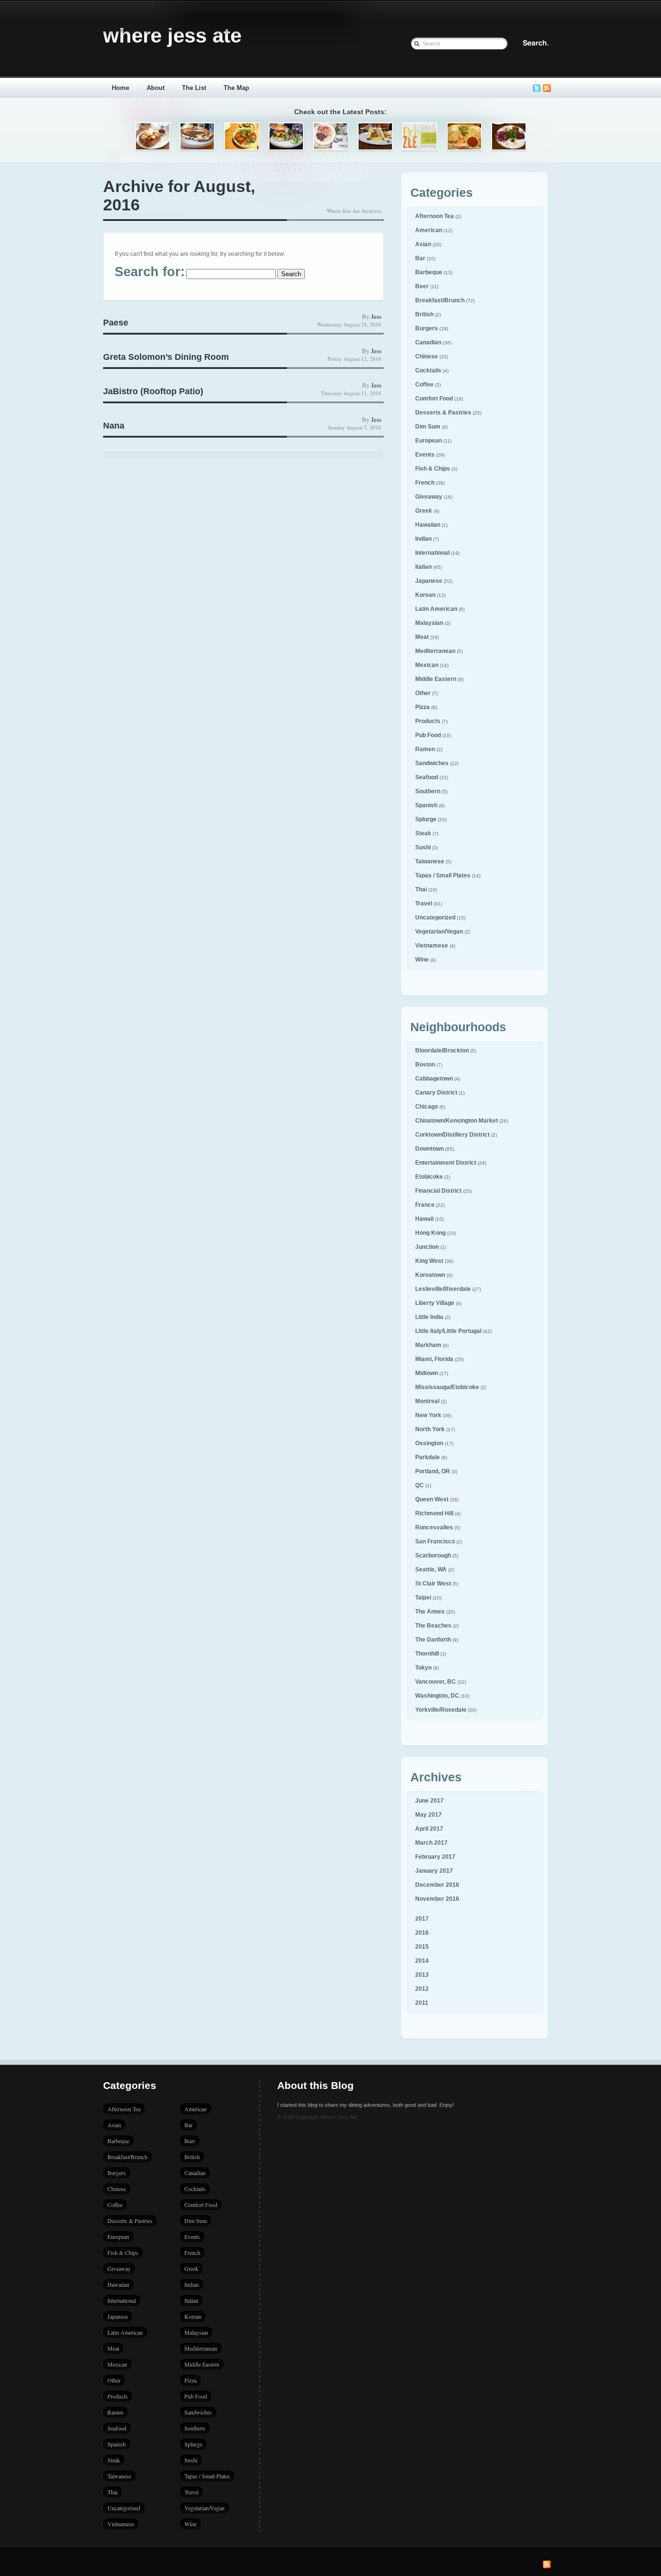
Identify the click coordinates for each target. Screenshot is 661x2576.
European (428, 441)
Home (120, 88)
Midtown (427, 1373)
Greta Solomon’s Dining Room (166, 357)
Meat (422, 637)
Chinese (427, 356)
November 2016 (437, 1899)
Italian (423, 567)
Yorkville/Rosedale (441, 1710)
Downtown (429, 1149)
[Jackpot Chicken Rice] (464, 137)
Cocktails (428, 370)
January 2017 (434, 1871)
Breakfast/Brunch (440, 300)
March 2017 (431, 1843)
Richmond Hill (434, 1513)
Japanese (429, 581)
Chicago (427, 1107)
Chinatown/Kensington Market (457, 1121)
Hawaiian (428, 525)
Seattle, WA (431, 1569)
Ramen (425, 749)
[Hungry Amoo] (375, 137)
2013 (422, 1975)
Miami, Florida (434, 1359)
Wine (422, 960)
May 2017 (428, 1815)
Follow (537, 88)
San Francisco (435, 1541)
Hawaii (424, 1219)
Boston (425, 1065)
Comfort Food (434, 399)
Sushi (423, 847)
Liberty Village (435, 1303)
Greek (424, 511)
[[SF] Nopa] (153, 137)
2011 (422, 2003)
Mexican (427, 665)
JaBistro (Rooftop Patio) (153, 391)
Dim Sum (428, 427)
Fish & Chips (433, 469)
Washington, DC (437, 1696)
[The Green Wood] (286, 137)
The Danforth (433, 1640)
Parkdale (428, 1457)
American (429, 230)
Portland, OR (433, 1471)
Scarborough (433, 1555)
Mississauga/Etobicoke (447, 1387)
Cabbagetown (434, 1079)
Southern (428, 791)
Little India (429, 1317)
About (156, 88)
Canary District (436, 1093)
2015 (422, 1947)
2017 (422, 1919)
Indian (423, 539)
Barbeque (429, 272)
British (424, 314)
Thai (421, 889)
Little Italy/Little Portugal (448, 1331)
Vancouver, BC (436, 1682)
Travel (424, 903)
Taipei (423, 1598)
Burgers (427, 328)
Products (428, 721)
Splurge (426, 819)
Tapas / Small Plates (443, 875)
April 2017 (429, 1829)
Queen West (432, 1499)
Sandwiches (432, 763)
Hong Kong (430, 1233)
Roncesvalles (434, 1527)
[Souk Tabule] (509, 137)
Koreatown (430, 1275)
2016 (422, 1933)
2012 (422, 1989)
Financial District (438, 1191)
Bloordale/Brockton (442, 1051)
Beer (422, 286)
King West (429, 1261)
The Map (236, 88)
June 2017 (429, 1801)
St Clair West (433, 1584)
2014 (422, 1961)
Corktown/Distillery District (452, 1135)
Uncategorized (435, 918)
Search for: (150, 272)
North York (430, 1429)
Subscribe (547, 88)
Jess (376, 316)
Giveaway (429, 497)
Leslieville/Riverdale (443, 1289)
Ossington (429, 1443)
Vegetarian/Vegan (439, 932)
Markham (428, 1345)
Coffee (424, 385)
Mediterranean (435, 651)
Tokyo (423, 1668)
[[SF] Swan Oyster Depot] (331, 137)
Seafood (427, 777)
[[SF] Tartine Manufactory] (197, 137)
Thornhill (427, 1654)
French (425, 483)
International (432, 553)
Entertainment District (446, 1163)
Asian (423, 244)
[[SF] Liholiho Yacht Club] (242, 137)
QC (420, 1485)
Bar (420, 258)
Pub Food (428, 735)
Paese (116, 323)
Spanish (426, 805)
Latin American (436, 609)
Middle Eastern (436, 679)
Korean (425, 595)
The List (194, 88)
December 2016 (437, 1885)
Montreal (427, 1401)
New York (428, 1415)
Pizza (422, 707)
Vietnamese (432, 946)
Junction (427, 1247)
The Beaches (433, 1626)
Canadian (428, 342)
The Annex (430, 1612)
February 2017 (435, 1857)
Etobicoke (429, 1177)
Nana (114, 426)
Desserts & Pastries (443, 413)
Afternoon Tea (435, 216)
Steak (423, 833)
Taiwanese (430, 861)
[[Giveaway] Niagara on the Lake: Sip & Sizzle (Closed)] (420, 137)
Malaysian (429, 623)
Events (425, 455)
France (425, 1205)
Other (423, 693)
